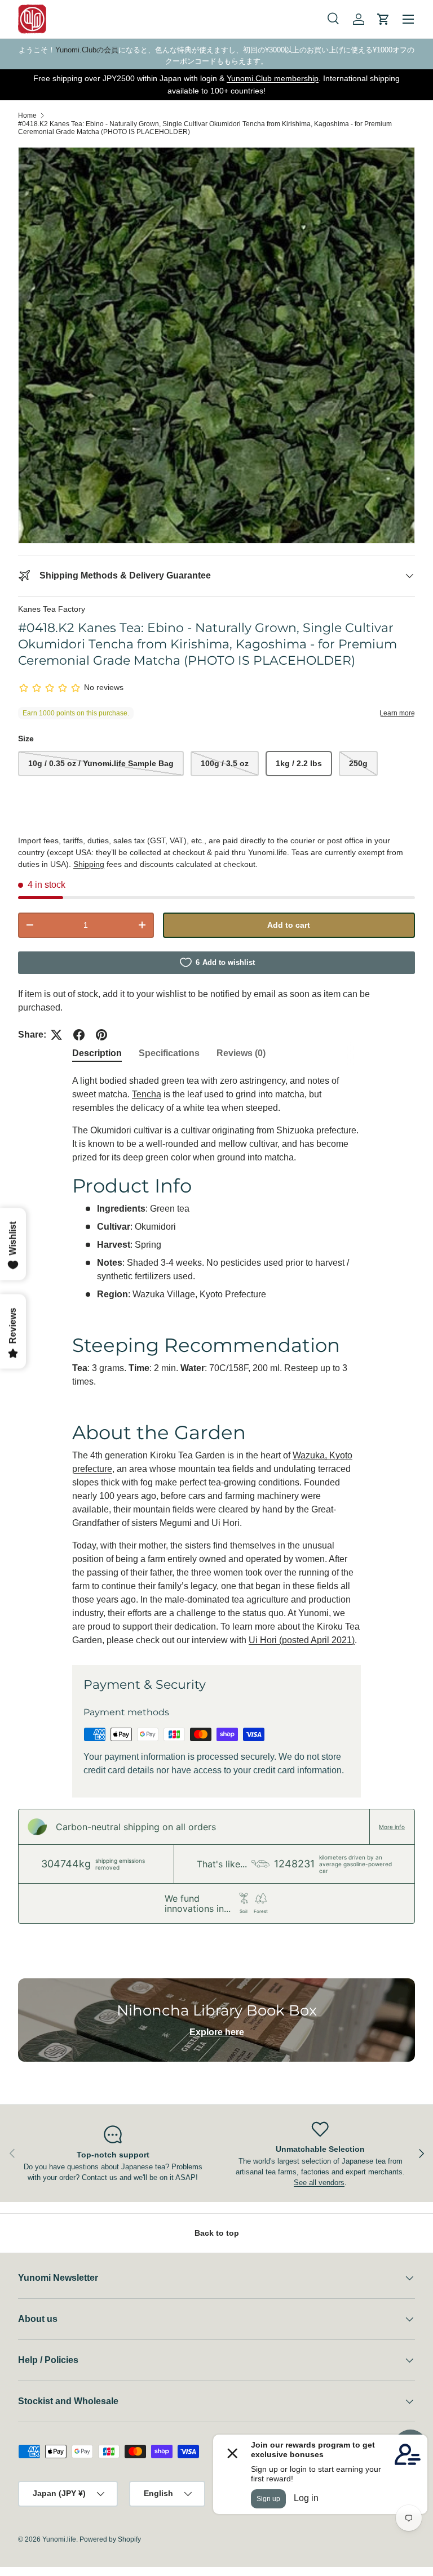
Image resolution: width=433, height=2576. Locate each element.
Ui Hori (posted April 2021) (302, 1640)
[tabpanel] (216, 1361)
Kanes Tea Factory (52, 609)
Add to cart (289, 925)
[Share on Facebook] (79, 1035)
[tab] (97, 1053)
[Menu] (408, 19)
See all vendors (319, 2183)
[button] (383, 19)
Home (27, 115)
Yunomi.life (59, 2539)
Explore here (217, 2032)
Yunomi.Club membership (273, 78)
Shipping (89, 864)
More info (392, 1827)
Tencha (147, 1094)
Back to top (217, 2233)
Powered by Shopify (110, 2539)
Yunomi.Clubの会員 (87, 50)
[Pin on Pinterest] (101, 1035)
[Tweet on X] (56, 1035)
